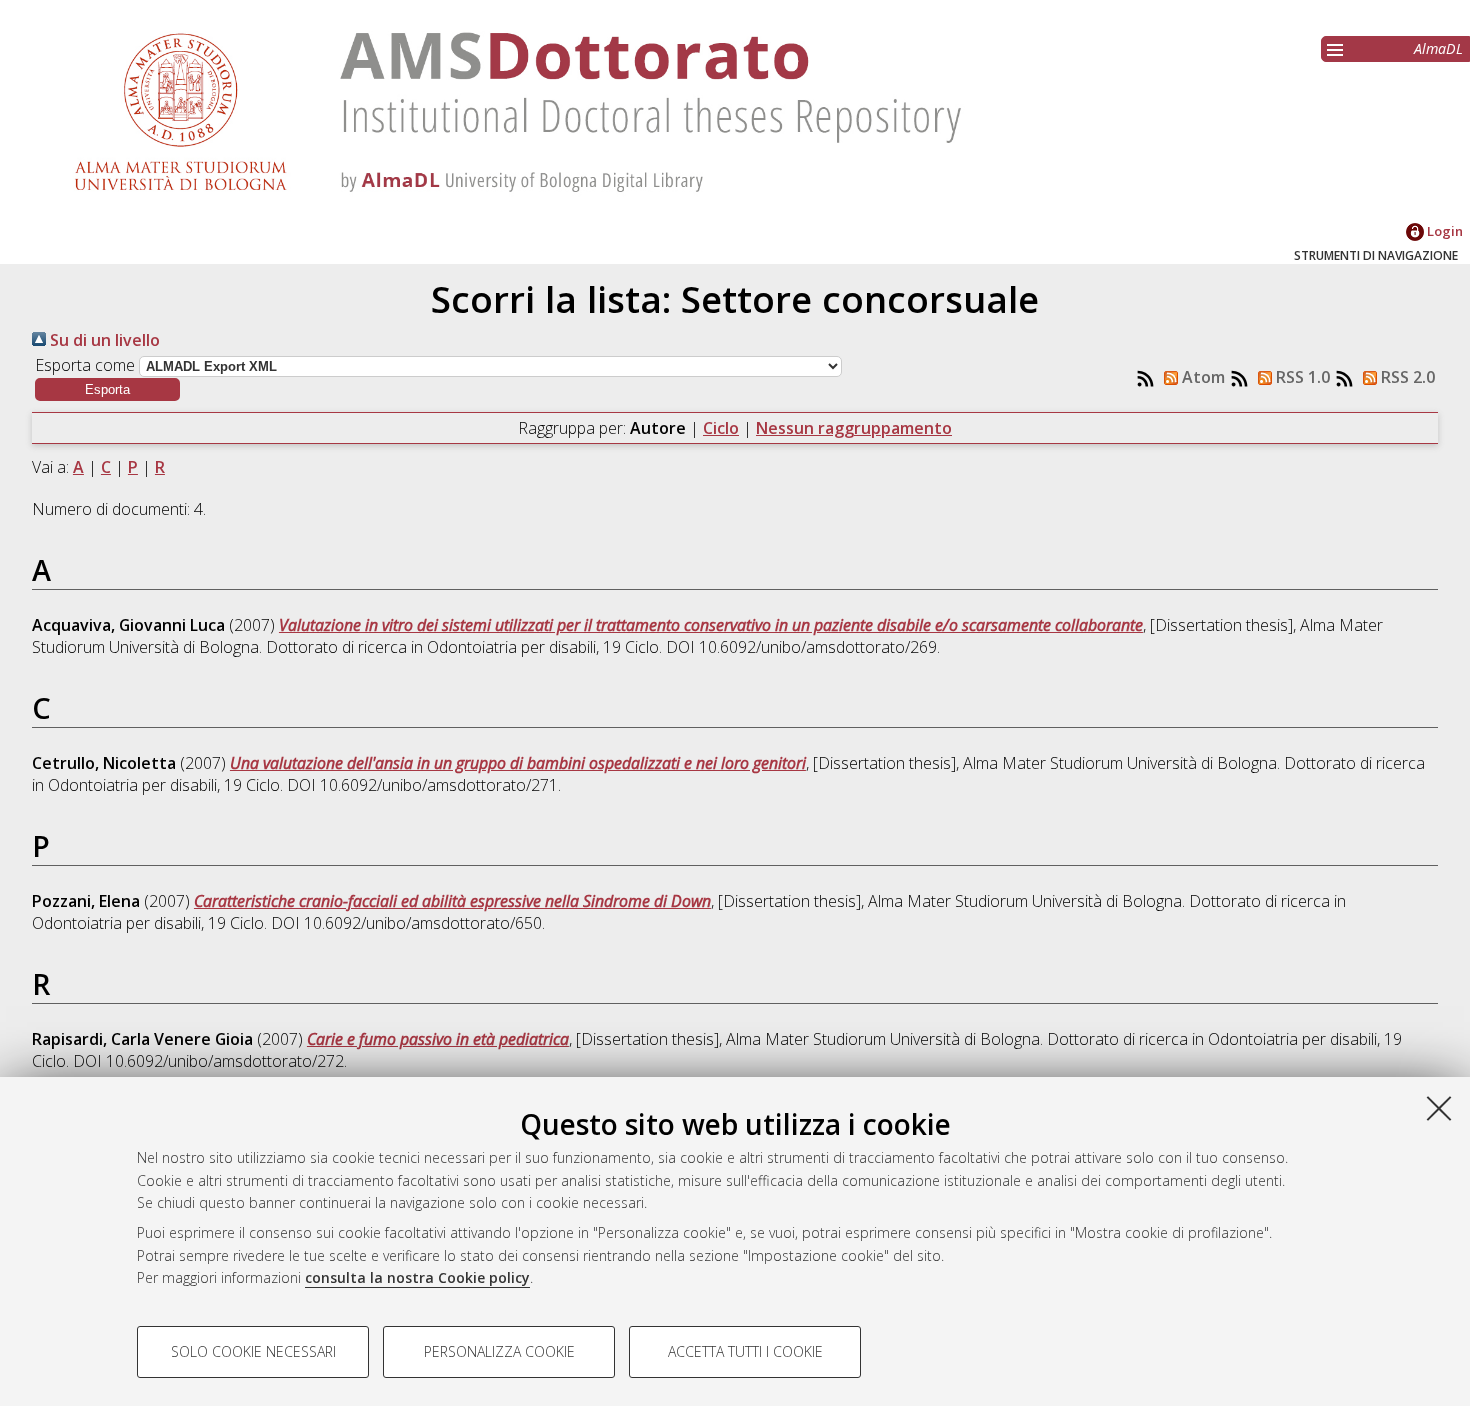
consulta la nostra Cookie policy (417, 1277)
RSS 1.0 (1301, 377)
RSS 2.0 (1406, 377)
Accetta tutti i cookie (745, 1351)
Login (1443, 231)
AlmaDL (1438, 48)
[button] (107, 389)
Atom (1201, 377)
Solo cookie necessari (253, 1351)
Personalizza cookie (499, 1351)
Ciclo (721, 428)
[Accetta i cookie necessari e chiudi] (1439, 1108)
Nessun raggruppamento (854, 428)
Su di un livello (103, 340)
